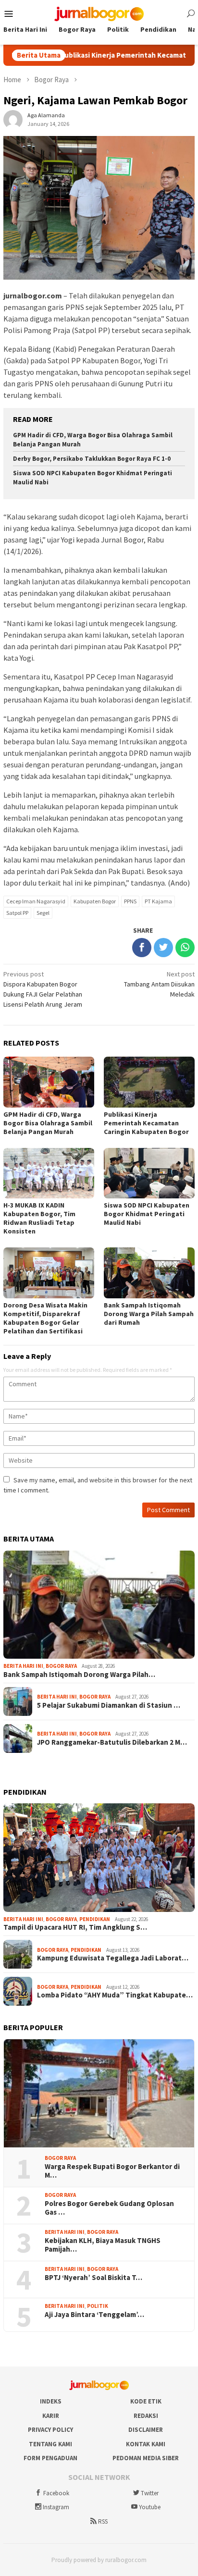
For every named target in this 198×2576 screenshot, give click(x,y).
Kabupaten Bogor (95, 901)
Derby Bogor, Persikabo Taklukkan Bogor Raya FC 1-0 (92, 459)
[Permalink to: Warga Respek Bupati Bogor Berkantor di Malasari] (99, 2094)
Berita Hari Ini (23, 1666)
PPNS (130, 901)
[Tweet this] (163, 948)
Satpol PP (17, 913)
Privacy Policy (50, 2430)
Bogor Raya (61, 1666)
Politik (98, 2306)
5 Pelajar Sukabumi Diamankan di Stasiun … (109, 1705)
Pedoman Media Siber (146, 2458)
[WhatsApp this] (185, 948)
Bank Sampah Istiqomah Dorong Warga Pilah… (79, 1675)
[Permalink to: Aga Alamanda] (13, 119)
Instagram (56, 2507)
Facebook (56, 2493)
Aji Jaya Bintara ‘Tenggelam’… (94, 2315)
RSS (103, 2521)
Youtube (150, 2507)
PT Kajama (158, 901)
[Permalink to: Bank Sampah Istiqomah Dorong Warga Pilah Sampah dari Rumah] (99, 1605)
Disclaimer (146, 2430)
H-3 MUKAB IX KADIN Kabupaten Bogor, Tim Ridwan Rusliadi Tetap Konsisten (39, 1218)
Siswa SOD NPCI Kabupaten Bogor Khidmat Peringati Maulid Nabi (147, 1214)
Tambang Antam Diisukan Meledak (159, 984)
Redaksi (146, 2416)
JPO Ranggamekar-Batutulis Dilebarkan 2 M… (112, 1742)
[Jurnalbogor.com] (99, 13)
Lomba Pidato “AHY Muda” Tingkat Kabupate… (115, 1995)
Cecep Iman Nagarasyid (36, 901)
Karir (51, 2416)
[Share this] (142, 948)
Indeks (51, 2401)
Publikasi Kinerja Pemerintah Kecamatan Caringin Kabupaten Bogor (146, 1123)
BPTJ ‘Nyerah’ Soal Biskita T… (93, 2278)
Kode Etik (146, 2401)
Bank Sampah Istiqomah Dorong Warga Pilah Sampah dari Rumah (149, 1314)
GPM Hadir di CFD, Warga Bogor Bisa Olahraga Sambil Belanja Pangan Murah (48, 1123)
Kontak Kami (146, 2444)
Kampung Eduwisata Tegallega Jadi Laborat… (113, 1958)
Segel (43, 913)
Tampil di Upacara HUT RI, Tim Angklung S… (75, 1927)
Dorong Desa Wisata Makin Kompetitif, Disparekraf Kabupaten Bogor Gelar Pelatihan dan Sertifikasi (45, 1318)
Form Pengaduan (50, 2458)
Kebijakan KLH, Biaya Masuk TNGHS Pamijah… (103, 2245)
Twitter (150, 2493)
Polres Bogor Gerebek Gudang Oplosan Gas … (109, 2208)
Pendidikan (95, 1919)
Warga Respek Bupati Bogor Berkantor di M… (112, 2171)
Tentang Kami (50, 2444)
